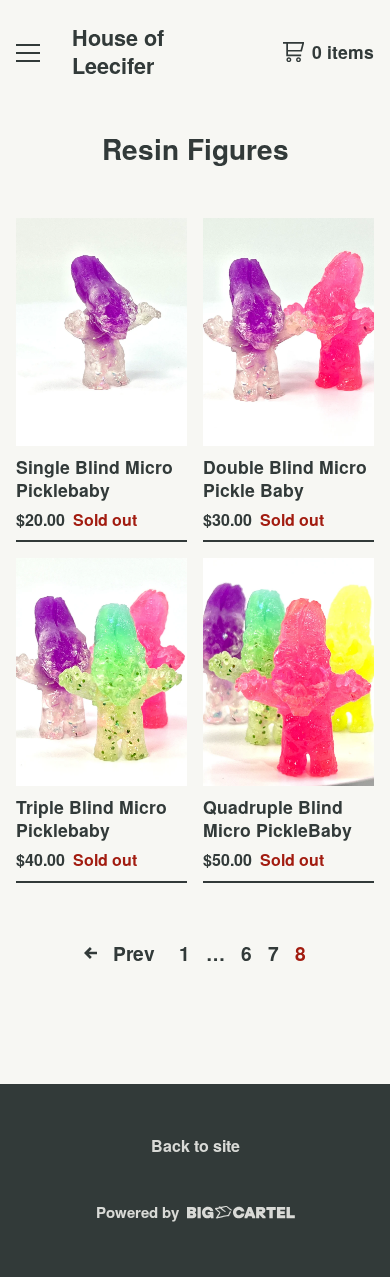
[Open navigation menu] (28, 52)
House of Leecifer (118, 51)
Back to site (195, 1145)
